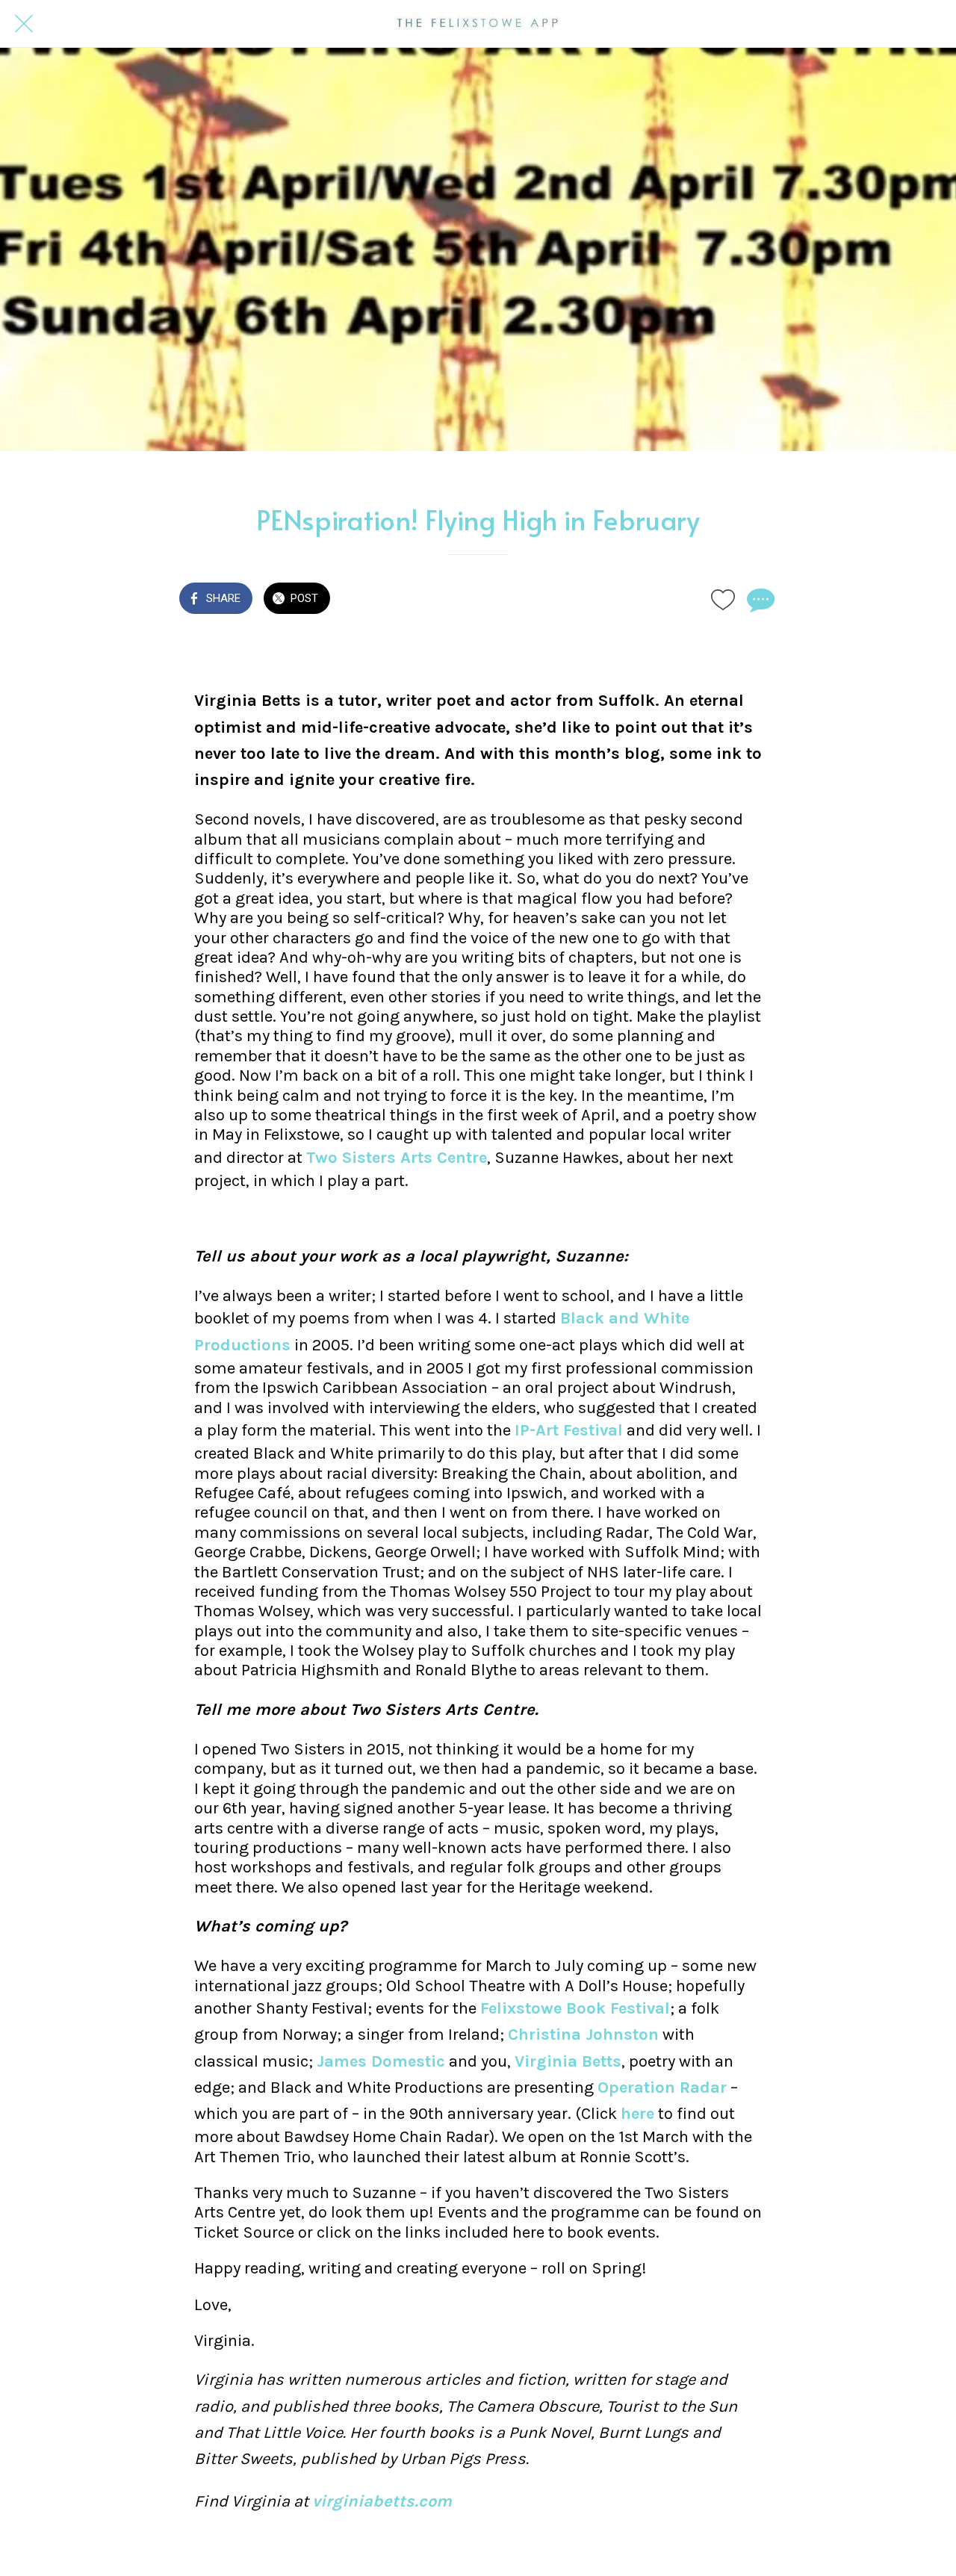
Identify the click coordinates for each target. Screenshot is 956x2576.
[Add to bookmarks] (723, 600)
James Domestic (381, 2061)
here (637, 2114)
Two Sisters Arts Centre (397, 1158)
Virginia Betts (568, 2061)
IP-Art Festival (569, 1430)
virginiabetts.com (382, 2501)
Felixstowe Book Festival (575, 2008)
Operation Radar (662, 2088)
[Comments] (759, 600)
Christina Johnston (583, 2035)
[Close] (24, 24)
